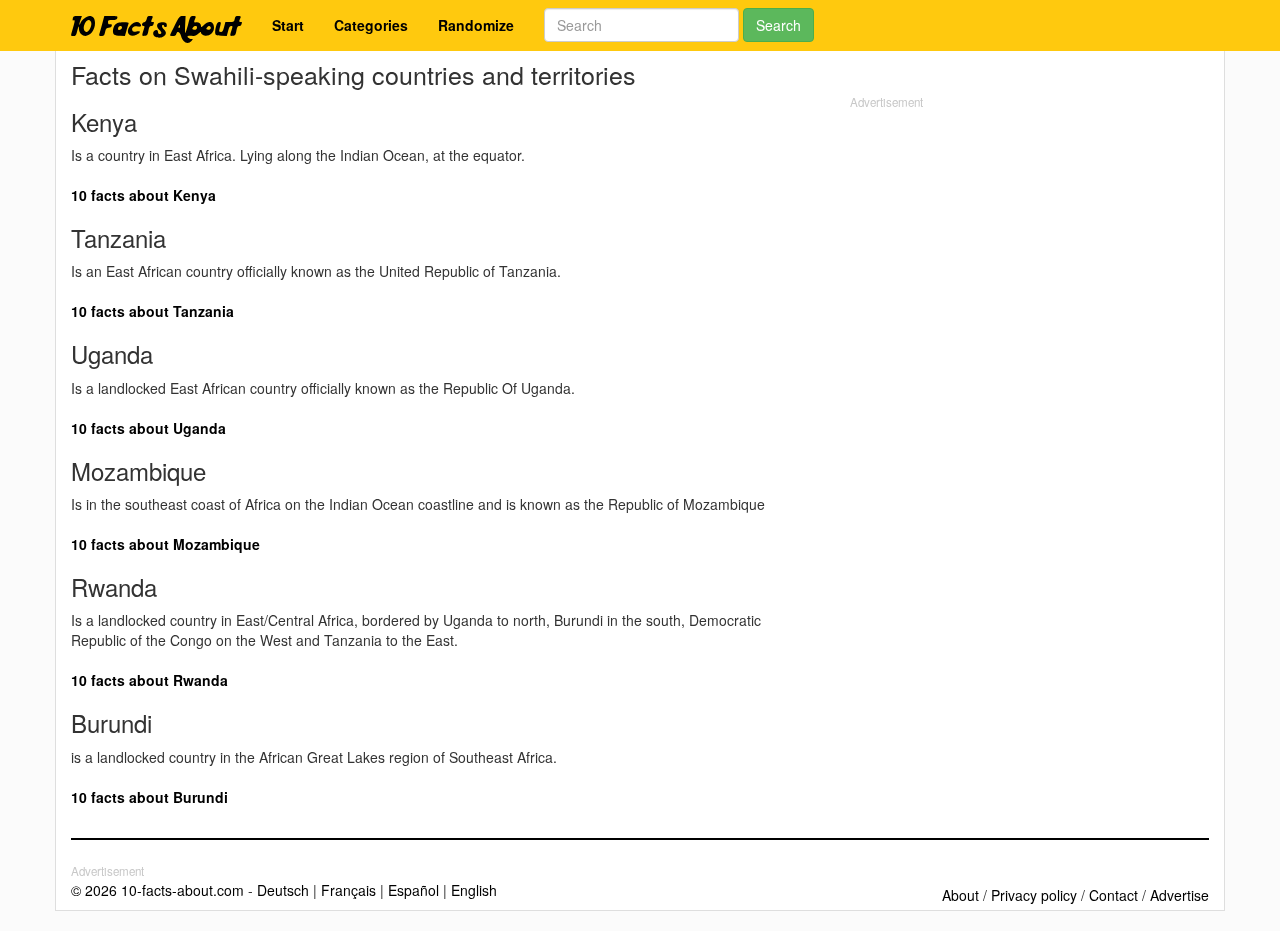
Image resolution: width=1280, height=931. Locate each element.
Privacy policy (1034, 895)
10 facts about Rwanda (149, 680)
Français (348, 890)
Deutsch (283, 890)
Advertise (1179, 895)
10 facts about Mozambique (165, 544)
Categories (371, 25)
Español (413, 890)
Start (288, 25)
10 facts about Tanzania (152, 311)
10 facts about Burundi (149, 797)
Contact (1113, 895)
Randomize (476, 25)
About (960, 895)
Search (778, 25)
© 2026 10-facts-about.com (157, 890)
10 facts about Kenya (143, 195)
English (474, 890)
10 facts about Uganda (148, 428)
